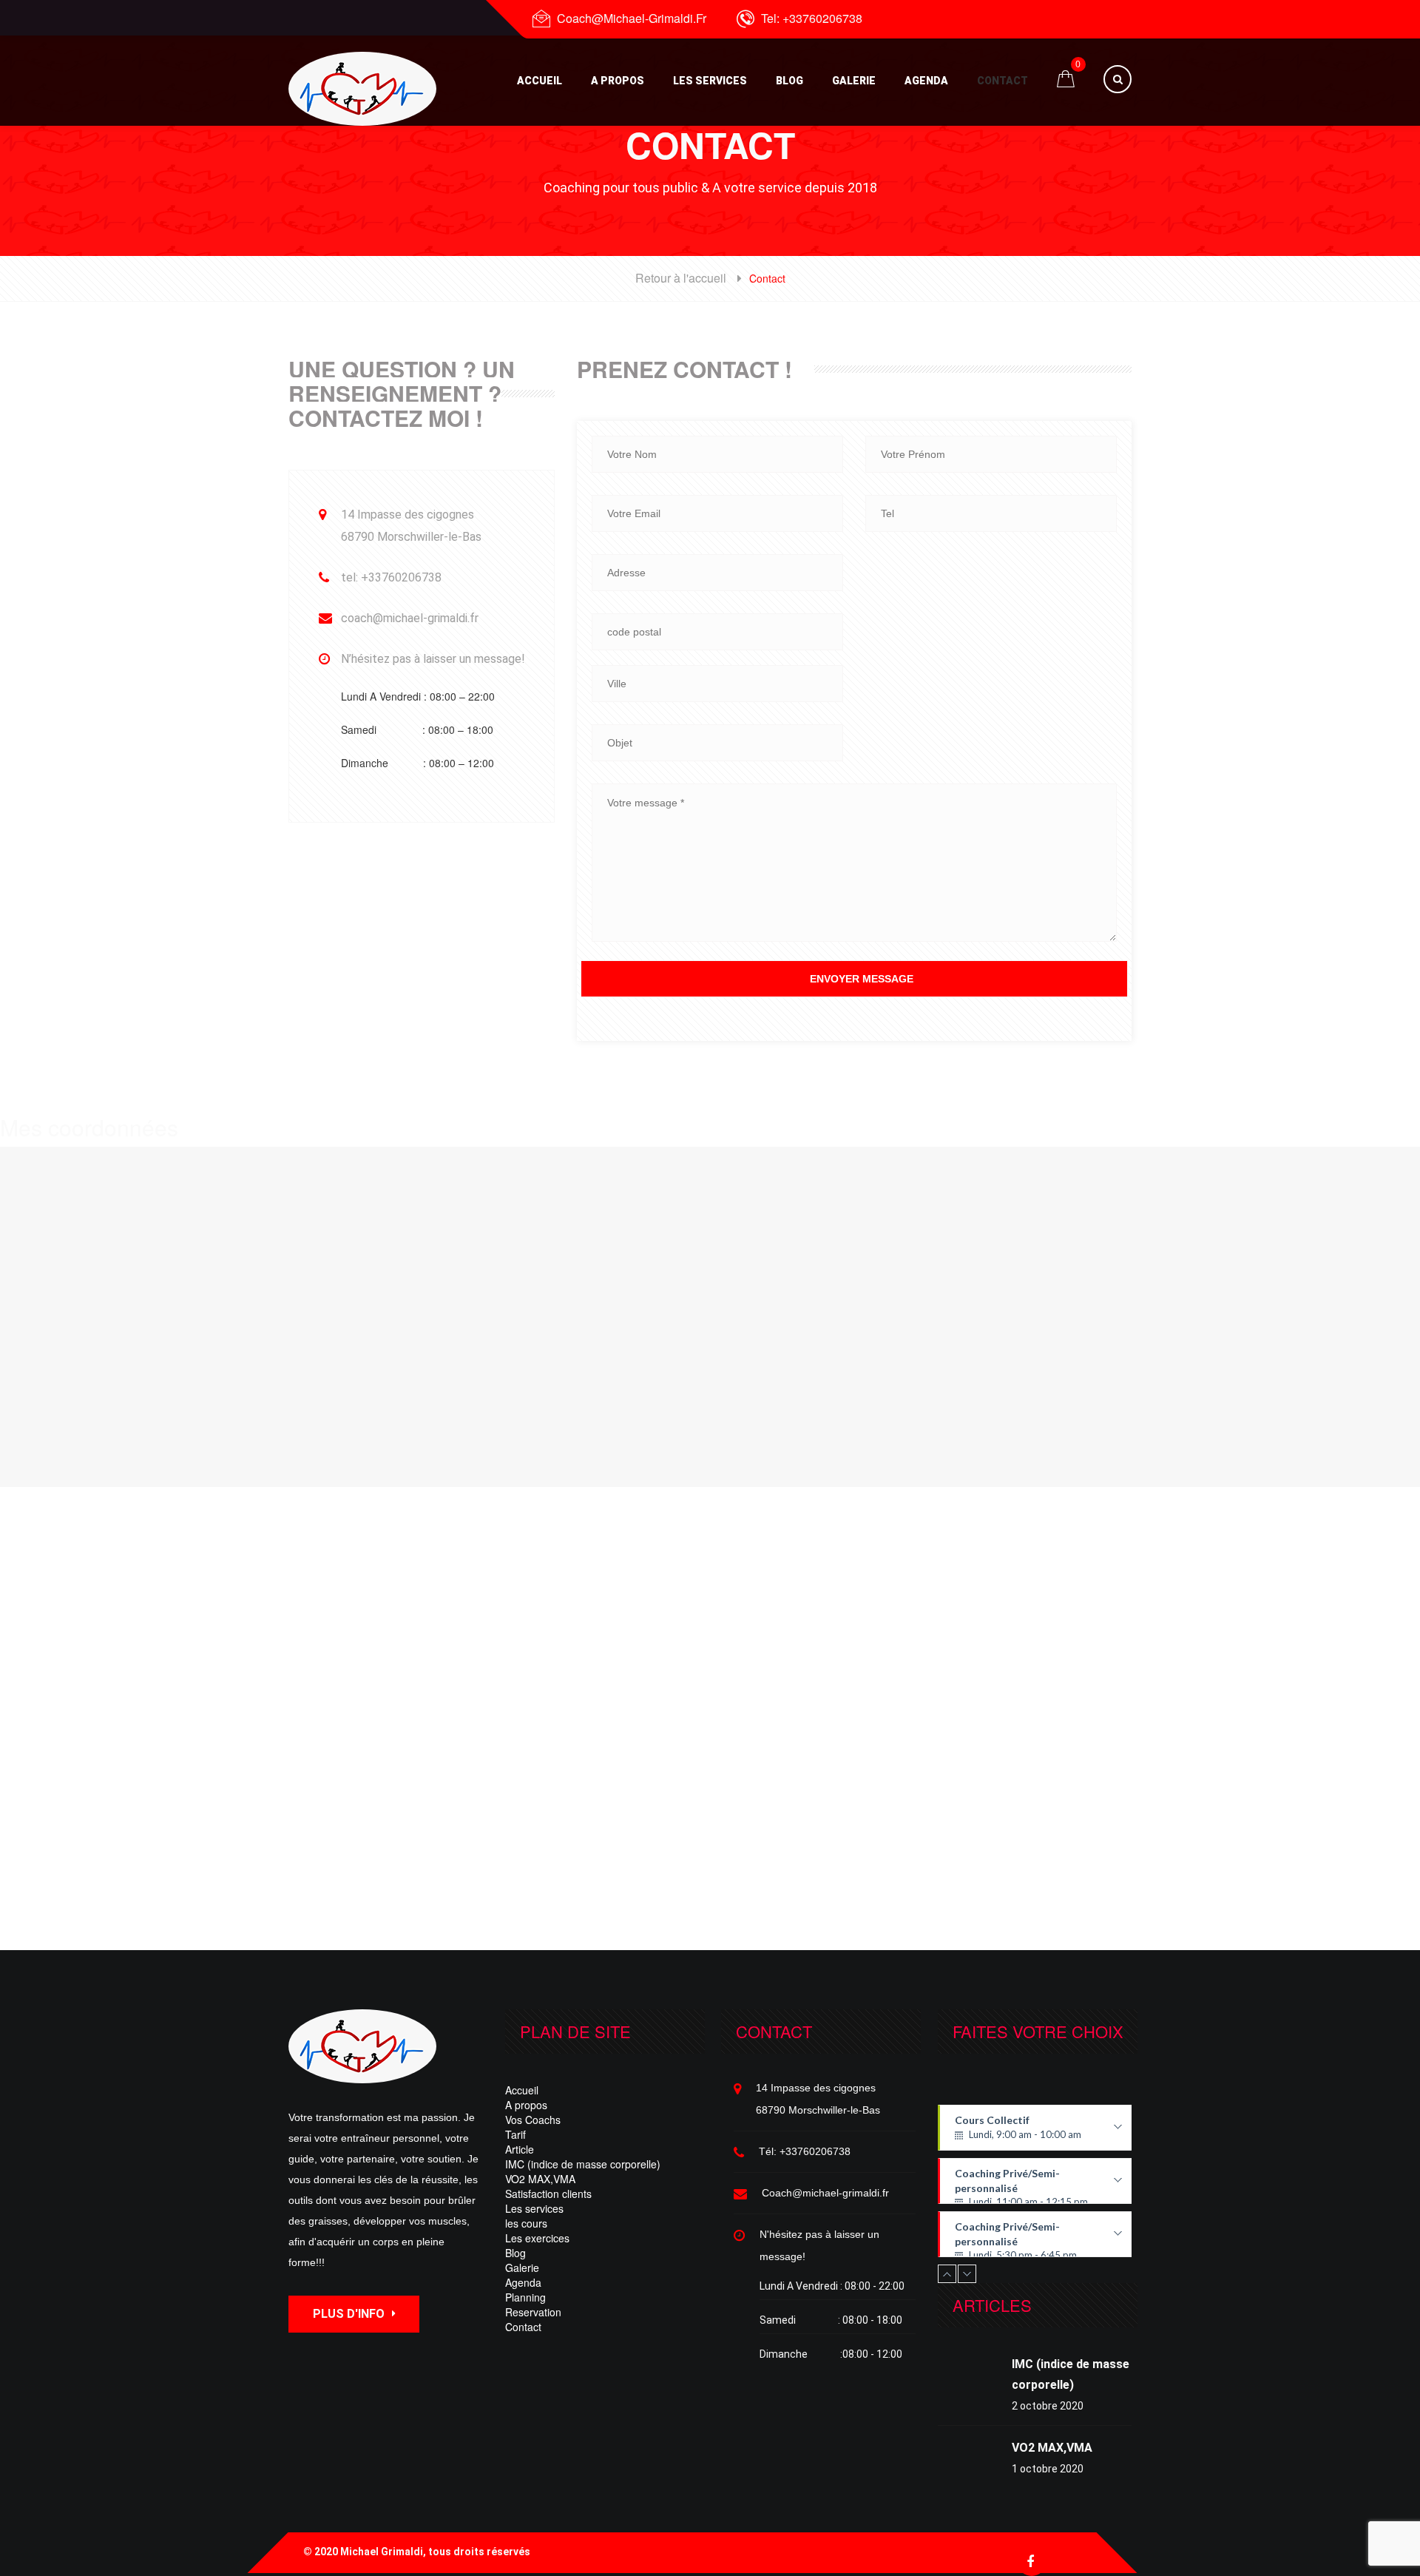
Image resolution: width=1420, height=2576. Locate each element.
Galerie (854, 81)
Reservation (533, 2312)
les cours (526, 2223)
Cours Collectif (1033, 2132)
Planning (525, 2297)
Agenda (926, 81)
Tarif (515, 2134)
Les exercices (537, 2238)
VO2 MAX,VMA (540, 2179)
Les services (710, 81)
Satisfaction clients (548, 2194)
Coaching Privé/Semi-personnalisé (1034, 2185)
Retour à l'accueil (681, 278)
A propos (618, 81)
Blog (790, 81)
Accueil (540, 81)
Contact (1003, 81)
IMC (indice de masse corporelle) (583, 2164)
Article (520, 2149)
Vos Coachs (533, 2120)
